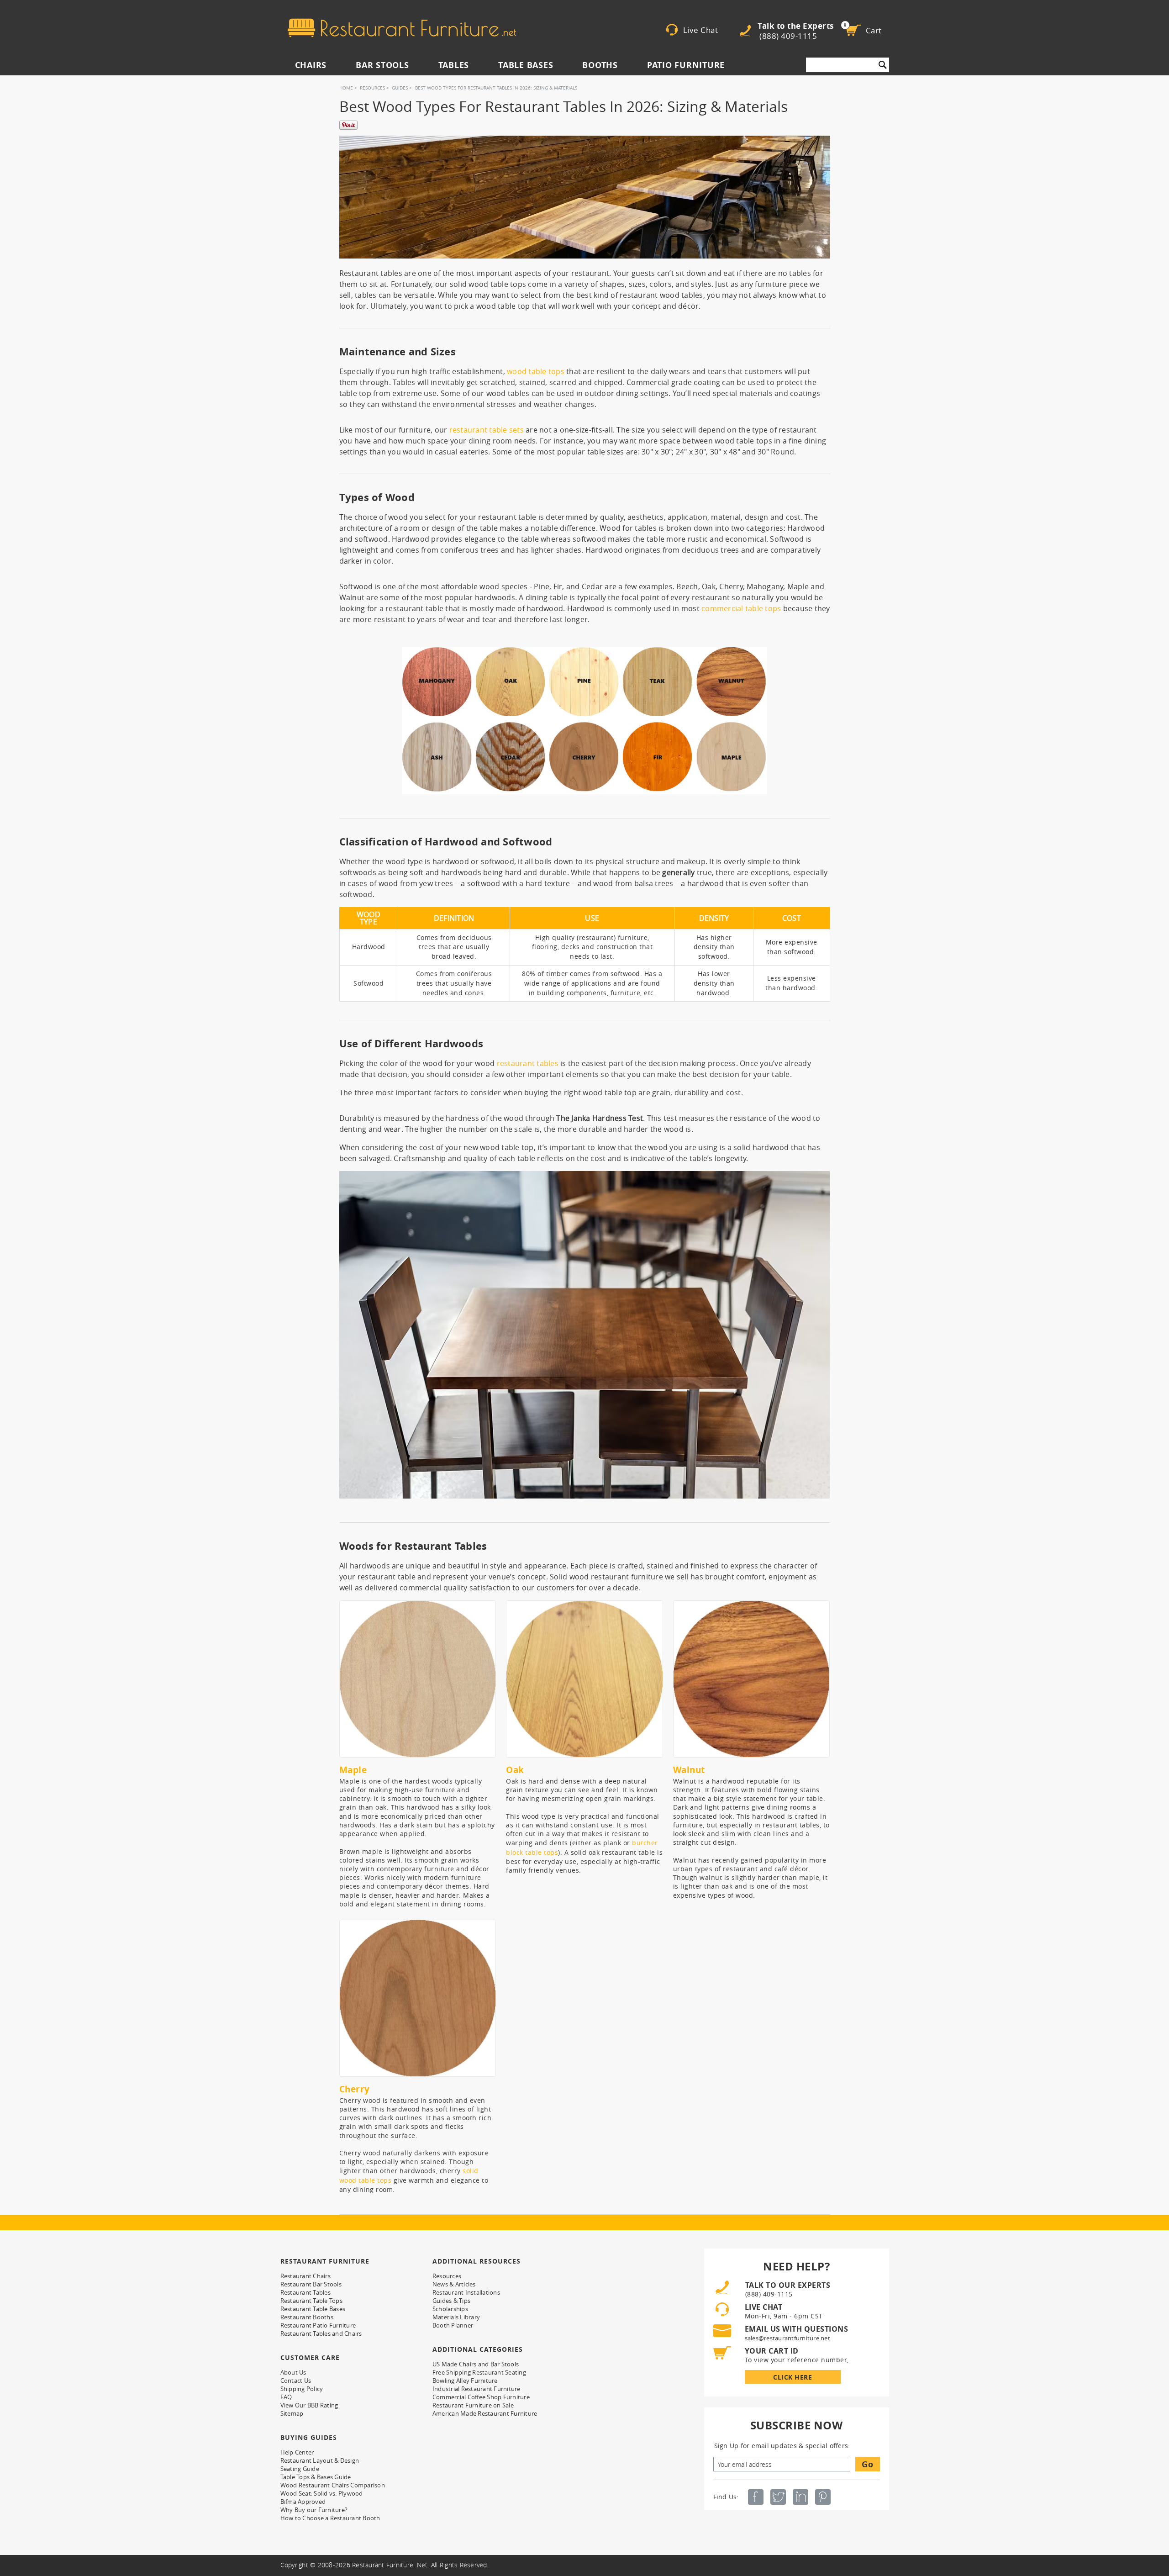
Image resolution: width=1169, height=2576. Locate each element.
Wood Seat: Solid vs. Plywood (322, 2493)
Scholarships (450, 2309)
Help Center (297, 2452)
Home (346, 88)
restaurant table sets (487, 430)
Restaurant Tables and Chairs (321, 2333)
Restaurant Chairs (305, 2276)
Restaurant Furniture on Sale (473, 2405)
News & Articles (454, 2284)
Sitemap (292, 2413)
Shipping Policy (302, 2389)
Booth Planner (453, 2325)
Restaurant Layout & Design (320, 2460)
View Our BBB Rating (309, 2405)
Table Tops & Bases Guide (316, 2477)
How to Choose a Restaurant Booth (330, 2518)
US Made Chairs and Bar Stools (476, 2364)
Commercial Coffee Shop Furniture (481, 2397)
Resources (372, 88)
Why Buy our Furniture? (314, 2510)
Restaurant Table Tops (311, 2301)
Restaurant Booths (307, 2317)
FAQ (286, 2397)
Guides (400, 88)
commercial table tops (741, 608)
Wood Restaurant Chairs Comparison (333, 2485)
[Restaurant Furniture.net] (402, 28)
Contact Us (296, 2381)
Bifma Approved (303, 2502)
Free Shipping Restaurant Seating (479, 2372)
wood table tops (536, 371)
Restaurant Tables (305, 2292)
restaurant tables (528, 1063)
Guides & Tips (451, 2301)
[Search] (883, 65)
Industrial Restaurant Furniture (477, 2389)
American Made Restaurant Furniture (485, 2413)
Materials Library (456, 2317)
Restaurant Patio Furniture (318, 2325)
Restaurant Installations (466, 2292)
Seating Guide (300, 2469)
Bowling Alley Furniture (465, 2381)
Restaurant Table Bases (313, 2309)
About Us (293, 2372)
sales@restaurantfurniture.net (787, 2338)
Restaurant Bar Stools (311, 2284)
